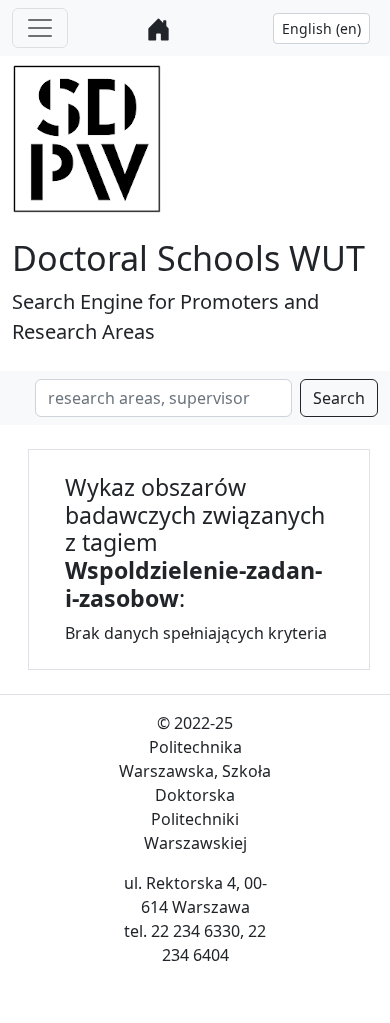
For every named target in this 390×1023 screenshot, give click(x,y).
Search (339, 398)
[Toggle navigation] (40, 28)
